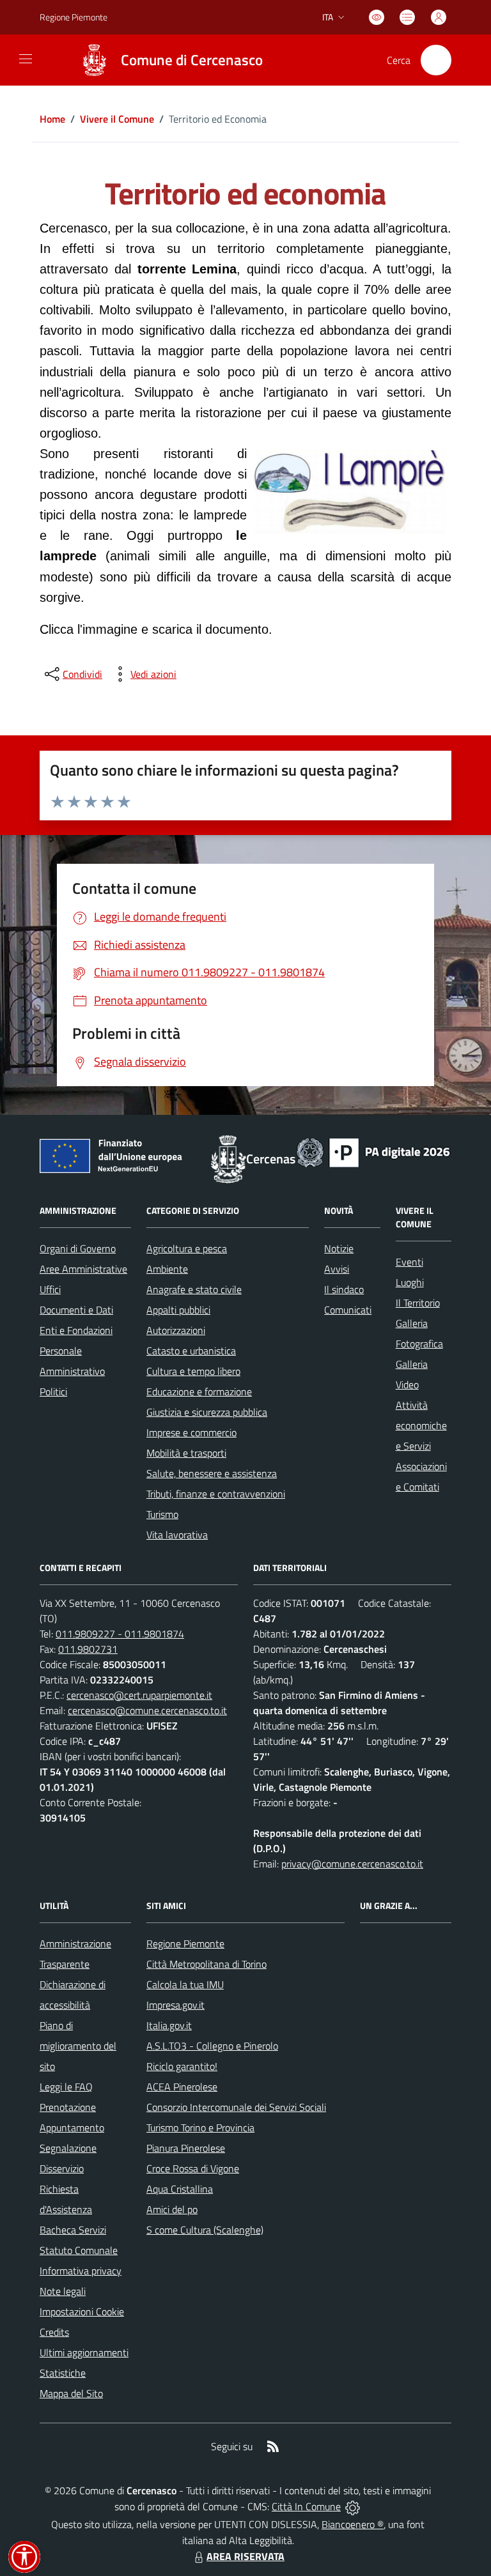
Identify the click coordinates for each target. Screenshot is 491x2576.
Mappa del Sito (71, 2393)
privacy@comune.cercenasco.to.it (352, 1864)
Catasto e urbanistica (191, 1351)
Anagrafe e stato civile (194, 1289)
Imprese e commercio (191, 1432)
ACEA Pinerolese (182, 2087)
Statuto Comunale (79, 2250)
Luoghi (410, 1282)
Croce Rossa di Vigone (193, 2168)
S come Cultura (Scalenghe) (205, 2230)
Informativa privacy (81, 2271)
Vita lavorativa (177, 1535)
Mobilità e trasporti (186, 1453)
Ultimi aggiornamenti (84, 2352)
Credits (54, 2332)
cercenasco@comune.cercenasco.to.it (147, 1710)
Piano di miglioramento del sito (78, 2046)
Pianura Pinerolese (186, 2148)
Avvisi (337, 1269)
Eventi (409, 1262)
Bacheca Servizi (73, 2230)
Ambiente (167, 1269)
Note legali (63, 2291)
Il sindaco (344, 1289)
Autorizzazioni (176, 1330)
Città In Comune (306, 2506)
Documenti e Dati (76, 1310)
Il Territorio (418, 1303)
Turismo (162, 1514)
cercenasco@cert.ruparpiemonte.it (139, 1695)
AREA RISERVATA (245, 2556)
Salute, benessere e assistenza (212, 1473)
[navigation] (26, 59)
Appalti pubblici (178, 1310)
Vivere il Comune (117, 119)
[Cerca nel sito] (436, 60)
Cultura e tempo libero (193, 1371)
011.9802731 (88, 1649)
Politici (53, 1391)
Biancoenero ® (353, 2524)
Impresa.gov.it (175, 2005)
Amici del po (172, 2209)
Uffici (50, 1289)
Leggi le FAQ (66, 2087)
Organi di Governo (78, 1248)
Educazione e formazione (199, 1391)
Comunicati (348, 1310)
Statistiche (63, 2373)
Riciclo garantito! (182, 2066)
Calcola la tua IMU (185, 1984)
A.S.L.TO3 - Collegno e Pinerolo (212, 2046)
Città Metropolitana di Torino (207, 1964)
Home (52, 119)
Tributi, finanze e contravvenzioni (216, 1494)
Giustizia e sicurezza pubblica (207, 1412)
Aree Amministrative (83, 1269)
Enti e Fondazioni (76, 1330)
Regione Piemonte (74, 17)
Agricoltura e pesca (187, 1248)
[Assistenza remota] (353, 2506)
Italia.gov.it (169, 2025)
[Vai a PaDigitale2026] (373, 1151)
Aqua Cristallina (180, 2189)
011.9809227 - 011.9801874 (120, 1634)
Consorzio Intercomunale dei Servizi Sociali (236, 2107)
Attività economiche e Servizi (421, 1425)
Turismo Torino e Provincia (200, 2127)
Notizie (339, 1248)
